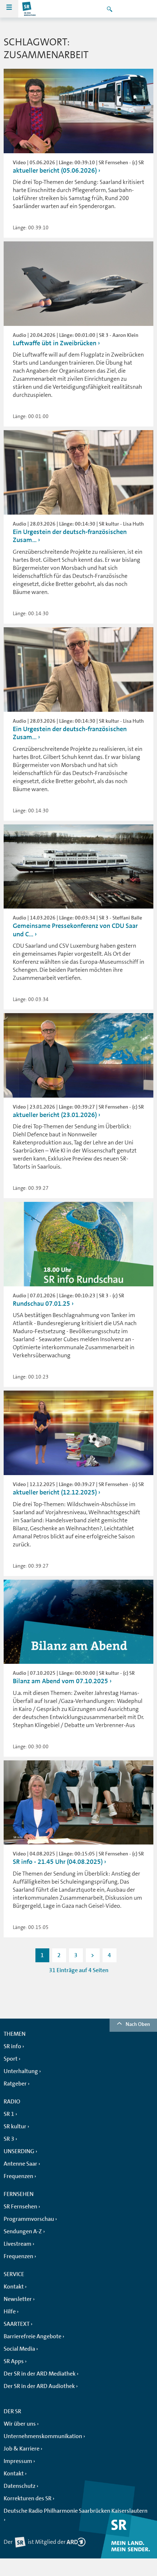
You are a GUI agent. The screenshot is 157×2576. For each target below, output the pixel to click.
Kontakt (14, 2287)
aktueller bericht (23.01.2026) (55, 1115)
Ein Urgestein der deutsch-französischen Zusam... (70, 536)
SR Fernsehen (20, 2207)
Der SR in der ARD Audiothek (39, 2386)
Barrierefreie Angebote (32, 2336)
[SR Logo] (29, 9)
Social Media (19, 2349)
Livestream (18, 2244)
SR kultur (15, 2126)
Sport (11, 2059)
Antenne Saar (20, 2164)
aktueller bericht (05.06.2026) (55, 170)
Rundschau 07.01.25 (41, 1304)
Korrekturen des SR (28, 2498)
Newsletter (18, 2299)
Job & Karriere (22, 2449)
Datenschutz (20, 2486)
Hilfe (10, 2312)
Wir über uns (20, 2424)
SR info (12, 2046)
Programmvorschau (29, 2219)
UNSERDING (19, 2151)
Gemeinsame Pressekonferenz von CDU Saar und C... (75, 930)
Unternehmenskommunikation (43, 2436)
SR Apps (14, 2361)
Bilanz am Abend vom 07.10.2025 (60, 1681)
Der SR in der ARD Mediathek (40, 2374)
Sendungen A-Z (23, 2231)
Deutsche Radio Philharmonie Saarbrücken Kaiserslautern (76, 2511)
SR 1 (9, 2114)
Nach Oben (138, 2024)
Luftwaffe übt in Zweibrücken (55, 343)
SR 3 (9, 2139)
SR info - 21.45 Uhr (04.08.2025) (58, 1862)
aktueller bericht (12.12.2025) (55, 1492)
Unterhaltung (21, 2071)
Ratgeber (15, 2084)
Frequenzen (18, 2176)
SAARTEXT (17, 2324)
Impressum (18, 2461)
